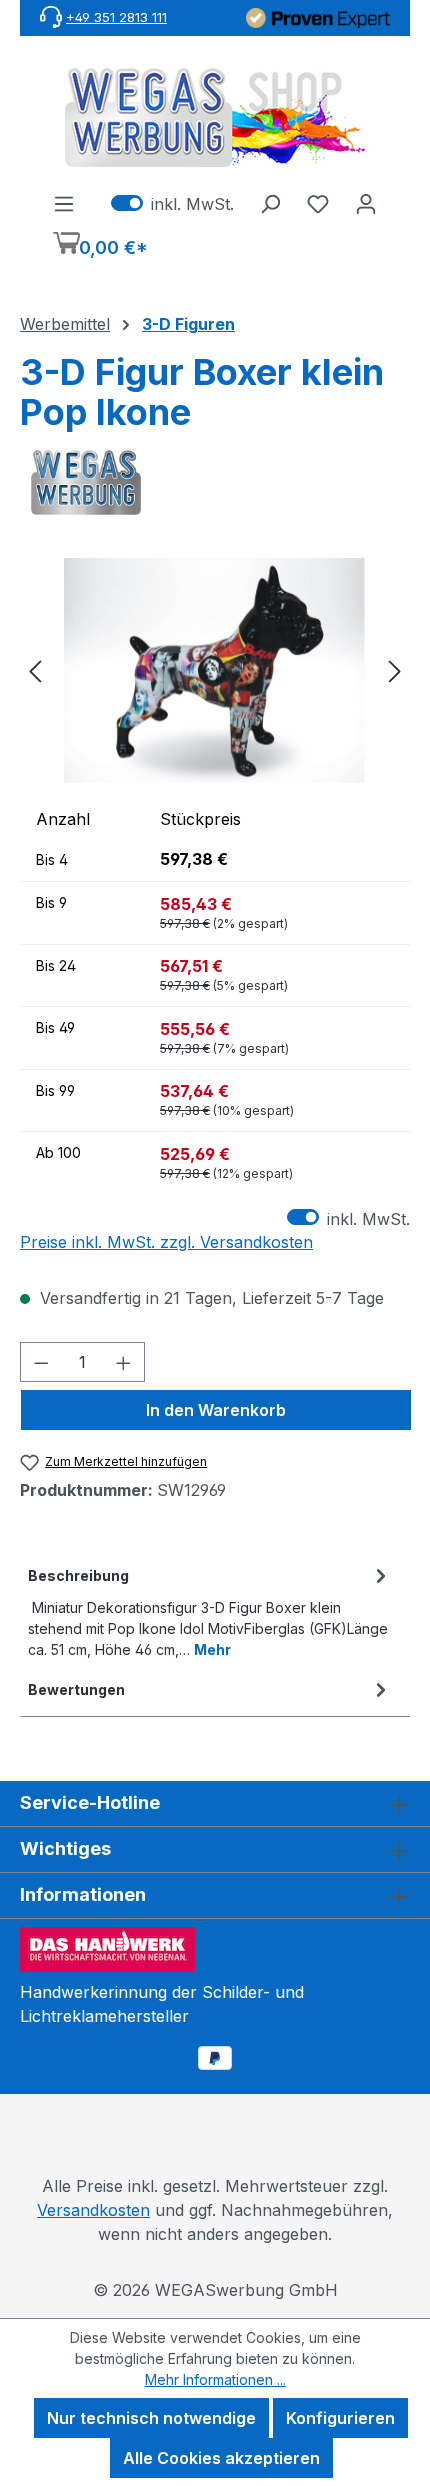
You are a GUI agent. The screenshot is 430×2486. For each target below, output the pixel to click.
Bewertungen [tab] (76, 1689)
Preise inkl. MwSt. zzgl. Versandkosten (166, 1242)
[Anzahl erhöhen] (124, 1362)
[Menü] (64, 203)
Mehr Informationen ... (215, 2379)
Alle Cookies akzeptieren (221, 2458)
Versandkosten (93, 2210)
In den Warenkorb (216, 1410)
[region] (215, 670)
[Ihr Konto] (366, 203)
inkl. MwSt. (172, 203)
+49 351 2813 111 (116, 17)
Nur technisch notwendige (151, 2418)
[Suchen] (270, 203)
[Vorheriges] (35, 670)
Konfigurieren (340, 2418)
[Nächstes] (395, 670)
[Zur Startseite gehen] (215, 117)
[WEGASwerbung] (215, 483)
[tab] (210, 1611)
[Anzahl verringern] (41, 1362)
